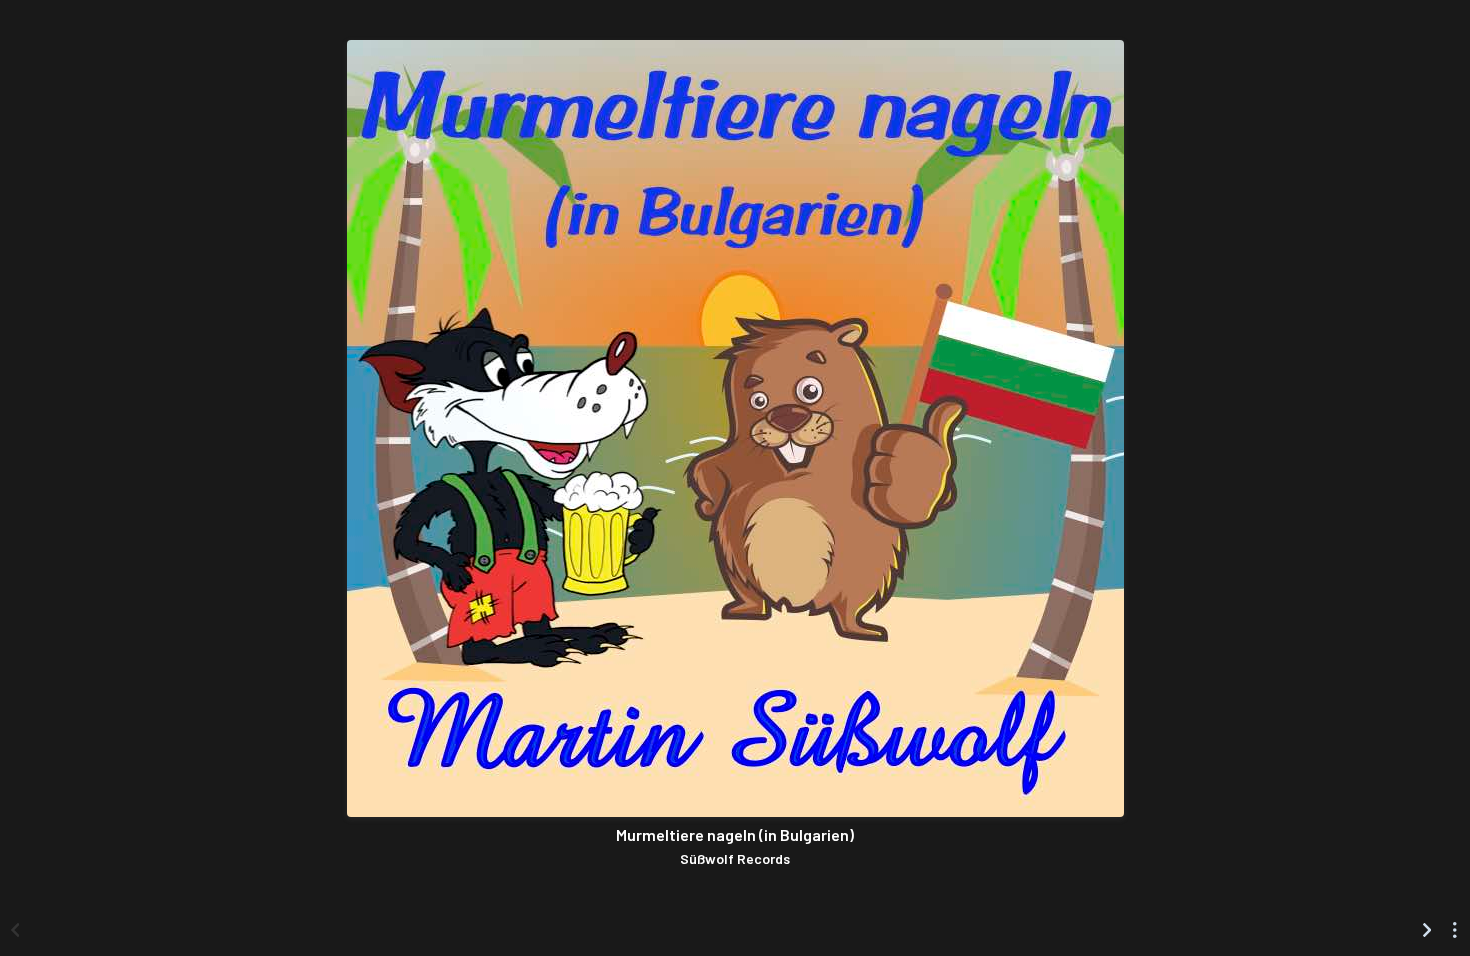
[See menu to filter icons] (1455, 930)
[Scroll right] (1427, 930)
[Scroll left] (15, 930)
